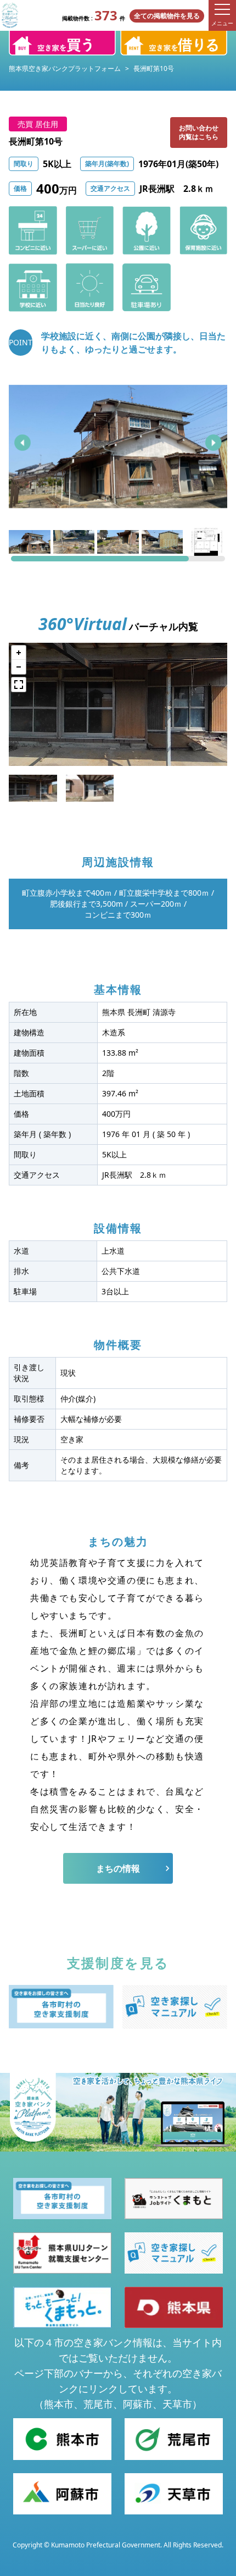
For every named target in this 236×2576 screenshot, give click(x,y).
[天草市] (174, 2494)
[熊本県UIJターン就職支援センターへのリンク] (62, 2253)
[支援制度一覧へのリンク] (61, 2007)
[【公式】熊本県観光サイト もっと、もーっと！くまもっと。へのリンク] (62, 2307)
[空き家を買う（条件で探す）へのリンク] (62, 43)
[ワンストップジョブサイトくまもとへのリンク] (174, 2199)
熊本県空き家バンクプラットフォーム (65, 68)
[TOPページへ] (10, 15)
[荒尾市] (174, 2439)
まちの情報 (118, 1868)
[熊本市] (62, 2439)
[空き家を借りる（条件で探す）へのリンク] (174, 43)
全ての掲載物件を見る (167, 16)
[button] (23, 443)
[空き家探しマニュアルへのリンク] (175, 2007)
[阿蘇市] (62, 2494)
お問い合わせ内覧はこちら (199, 132)
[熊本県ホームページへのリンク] (174, 2307)
